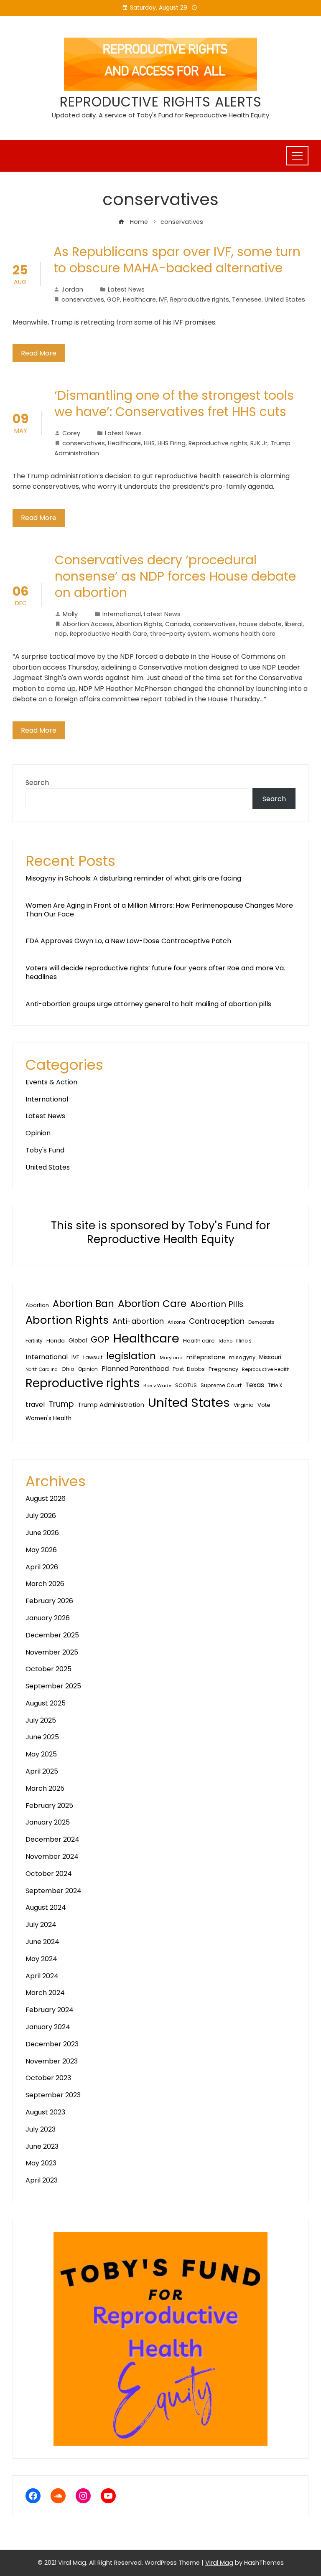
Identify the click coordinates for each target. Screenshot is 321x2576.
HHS (149, 443)
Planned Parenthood (135, 1369)
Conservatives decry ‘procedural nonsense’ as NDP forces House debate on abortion (175, 576)
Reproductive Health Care (108, 634)
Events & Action (51, 1082)
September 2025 (53, 1686)
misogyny (242, 1357)
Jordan (72, 289)
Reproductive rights (200, 299)
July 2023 (41, 2129)
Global (78, 1341)
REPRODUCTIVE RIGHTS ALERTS (161, 102)
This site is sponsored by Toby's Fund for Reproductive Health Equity (161, 1233)
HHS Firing (172, 443)
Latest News (126, 289)
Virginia (244, 1405)
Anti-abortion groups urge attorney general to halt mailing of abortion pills (148, 1004)
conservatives (83, 299)
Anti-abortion (138, 1321)
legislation (131, 1356)
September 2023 (53, 2095)
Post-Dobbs (189, 1369)
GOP (113, 299)
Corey (71, 433)
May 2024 (41, 1959)
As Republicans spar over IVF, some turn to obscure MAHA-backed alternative (177, 260)
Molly (70, 614)
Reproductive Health (266, 1369)
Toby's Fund (45, 1150)
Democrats (261, 1322)
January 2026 (48, 1618)
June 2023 (42, 2146)
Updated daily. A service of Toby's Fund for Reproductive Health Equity (160, 115)
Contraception (217, 1321)
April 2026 (42, 1567)
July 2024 (41, 1925)
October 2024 (49, 1874)
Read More (39, 353)
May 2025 (41, 1754)
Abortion (37, 1305)
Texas (255, 1385)
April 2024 (42, 1976)
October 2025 (48, 1669)
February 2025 (49, 1806)
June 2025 (42, 1737)
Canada (178, 624)
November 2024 (52, 1856)
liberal (294, 624)
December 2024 (52, 1839)
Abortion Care (152, 1303)
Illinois (244, 1341)
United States (285, 299)
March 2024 (45, 1993)
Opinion (38, 1133)
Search (37, 783)
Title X (275, 1386)
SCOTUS (186, 1385)
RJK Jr (259, 443)
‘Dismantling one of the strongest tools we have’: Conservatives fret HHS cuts (174, 404)
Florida (56, 1341)
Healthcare (139, 299)
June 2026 (42, 1533)
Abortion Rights (139, 624)
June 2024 (42, 1942)
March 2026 (45, 1584)
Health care (199, 1341)
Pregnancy (223, 1369)
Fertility (34, 1341)
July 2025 (41, 1720)
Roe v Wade (157, 1386)
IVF (163, 299)
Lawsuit (93, 1357)
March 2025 (45, 1788)
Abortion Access (88, 624)
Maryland (171, 1358)
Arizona (176, 1322)
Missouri (270, 1357)
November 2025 (52, 1652)
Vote (264, 1405)
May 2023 (41, 2163)
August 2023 (45, 2112)
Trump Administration (111, 1405)
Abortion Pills (217, 1304)
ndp (61, 634)
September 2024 (53, 1891)
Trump (61, 1404)
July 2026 (41, 1516)
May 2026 (41, 1550)
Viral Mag (219, 2563)
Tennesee (247, 299)
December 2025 (52, 1635)
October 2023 (48, 2078)
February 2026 (49, 1601)
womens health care (244, 634)
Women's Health (48, 1418)
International (122, 614)
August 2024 (46, 1907)
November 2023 (52, 2061)
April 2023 (42, 2180)
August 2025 (46, 1703)
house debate (260, 624)
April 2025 (42, 1771)
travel (35, 1405)
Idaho (225, 1341)
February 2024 (50, 2010)
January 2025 (48, 1822)
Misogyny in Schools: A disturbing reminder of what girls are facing (133, 878)
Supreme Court (221, 1385)
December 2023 (52, 2044)
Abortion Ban (83, 1304)
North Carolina (42, 1369)
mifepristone (206, 1357)
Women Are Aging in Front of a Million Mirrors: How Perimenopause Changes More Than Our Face (159, 910)
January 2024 (48, 2027)
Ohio (68, 1369)
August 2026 (46, 1499)
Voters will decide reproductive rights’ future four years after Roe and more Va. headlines (155, 972)
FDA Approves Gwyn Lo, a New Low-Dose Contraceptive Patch (128, 941)
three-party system (180, 634)
